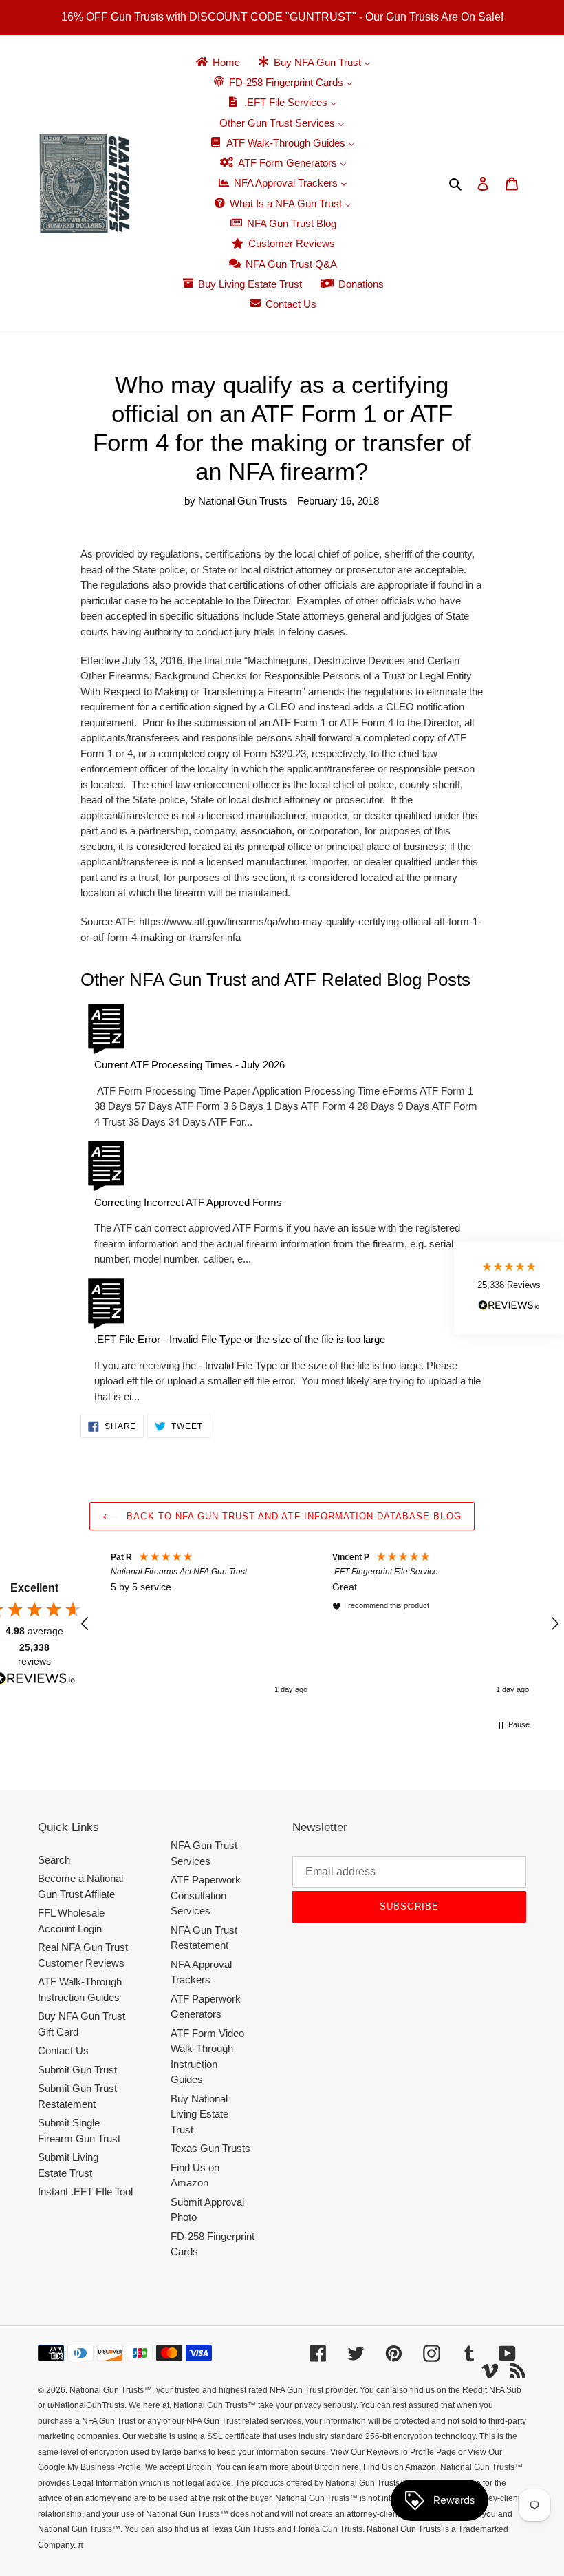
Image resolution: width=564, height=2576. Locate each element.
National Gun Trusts (107, 2390)
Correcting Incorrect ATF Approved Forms (188, 1202)
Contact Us (63, 2050)
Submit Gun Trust (77, 2070)
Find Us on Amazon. (401, 2467)
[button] (85, 1624)
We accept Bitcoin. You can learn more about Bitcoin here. (253, 2467)
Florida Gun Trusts (328, 2529)
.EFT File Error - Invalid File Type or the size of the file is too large (240, 1339)
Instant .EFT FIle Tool (85, 2192)
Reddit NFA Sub (492, 2390)
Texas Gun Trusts (210, 2148)
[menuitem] (217, 62)
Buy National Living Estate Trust (199, 2114)
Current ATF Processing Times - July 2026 (189, 1065)
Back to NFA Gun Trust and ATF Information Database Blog (292, 1516)
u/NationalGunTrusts (86, 2405)
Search (54, 1860)
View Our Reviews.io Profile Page (393, 2452)
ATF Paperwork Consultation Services (206, 1895)
